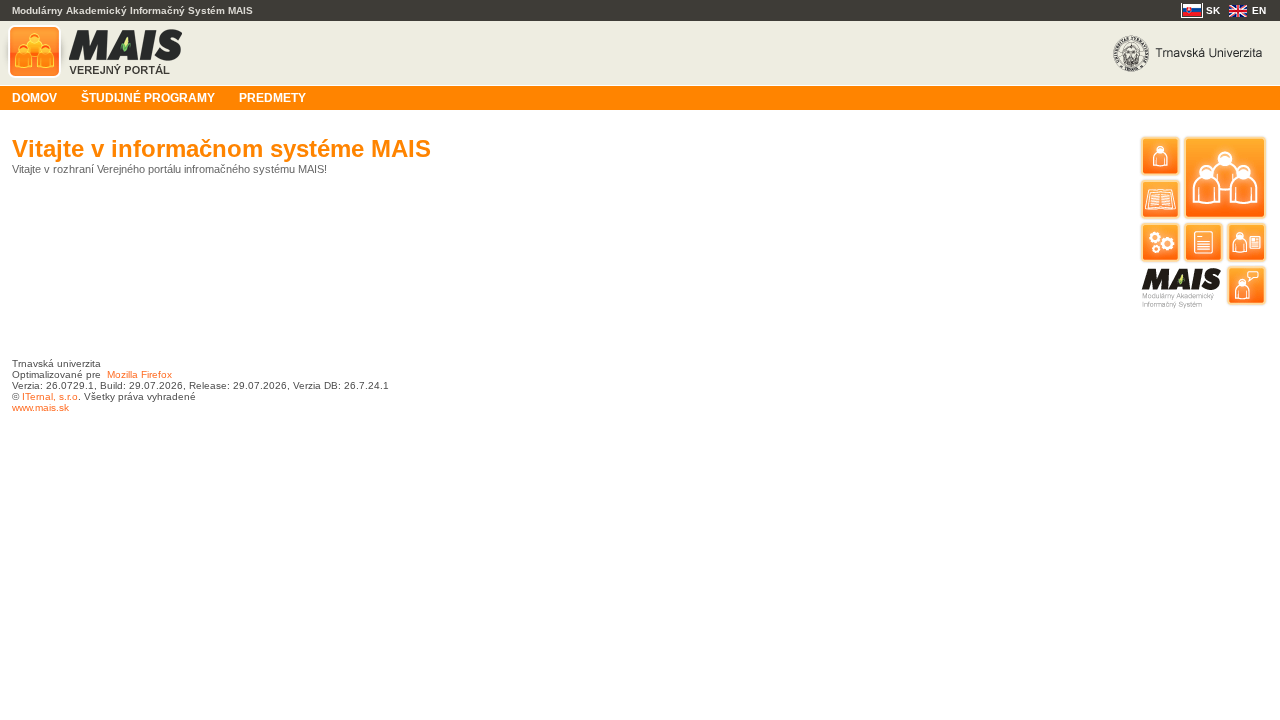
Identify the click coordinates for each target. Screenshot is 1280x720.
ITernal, (39, 396)
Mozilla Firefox (139, 374)
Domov (34, 98)
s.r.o (67, 396)
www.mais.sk (40, 407)
